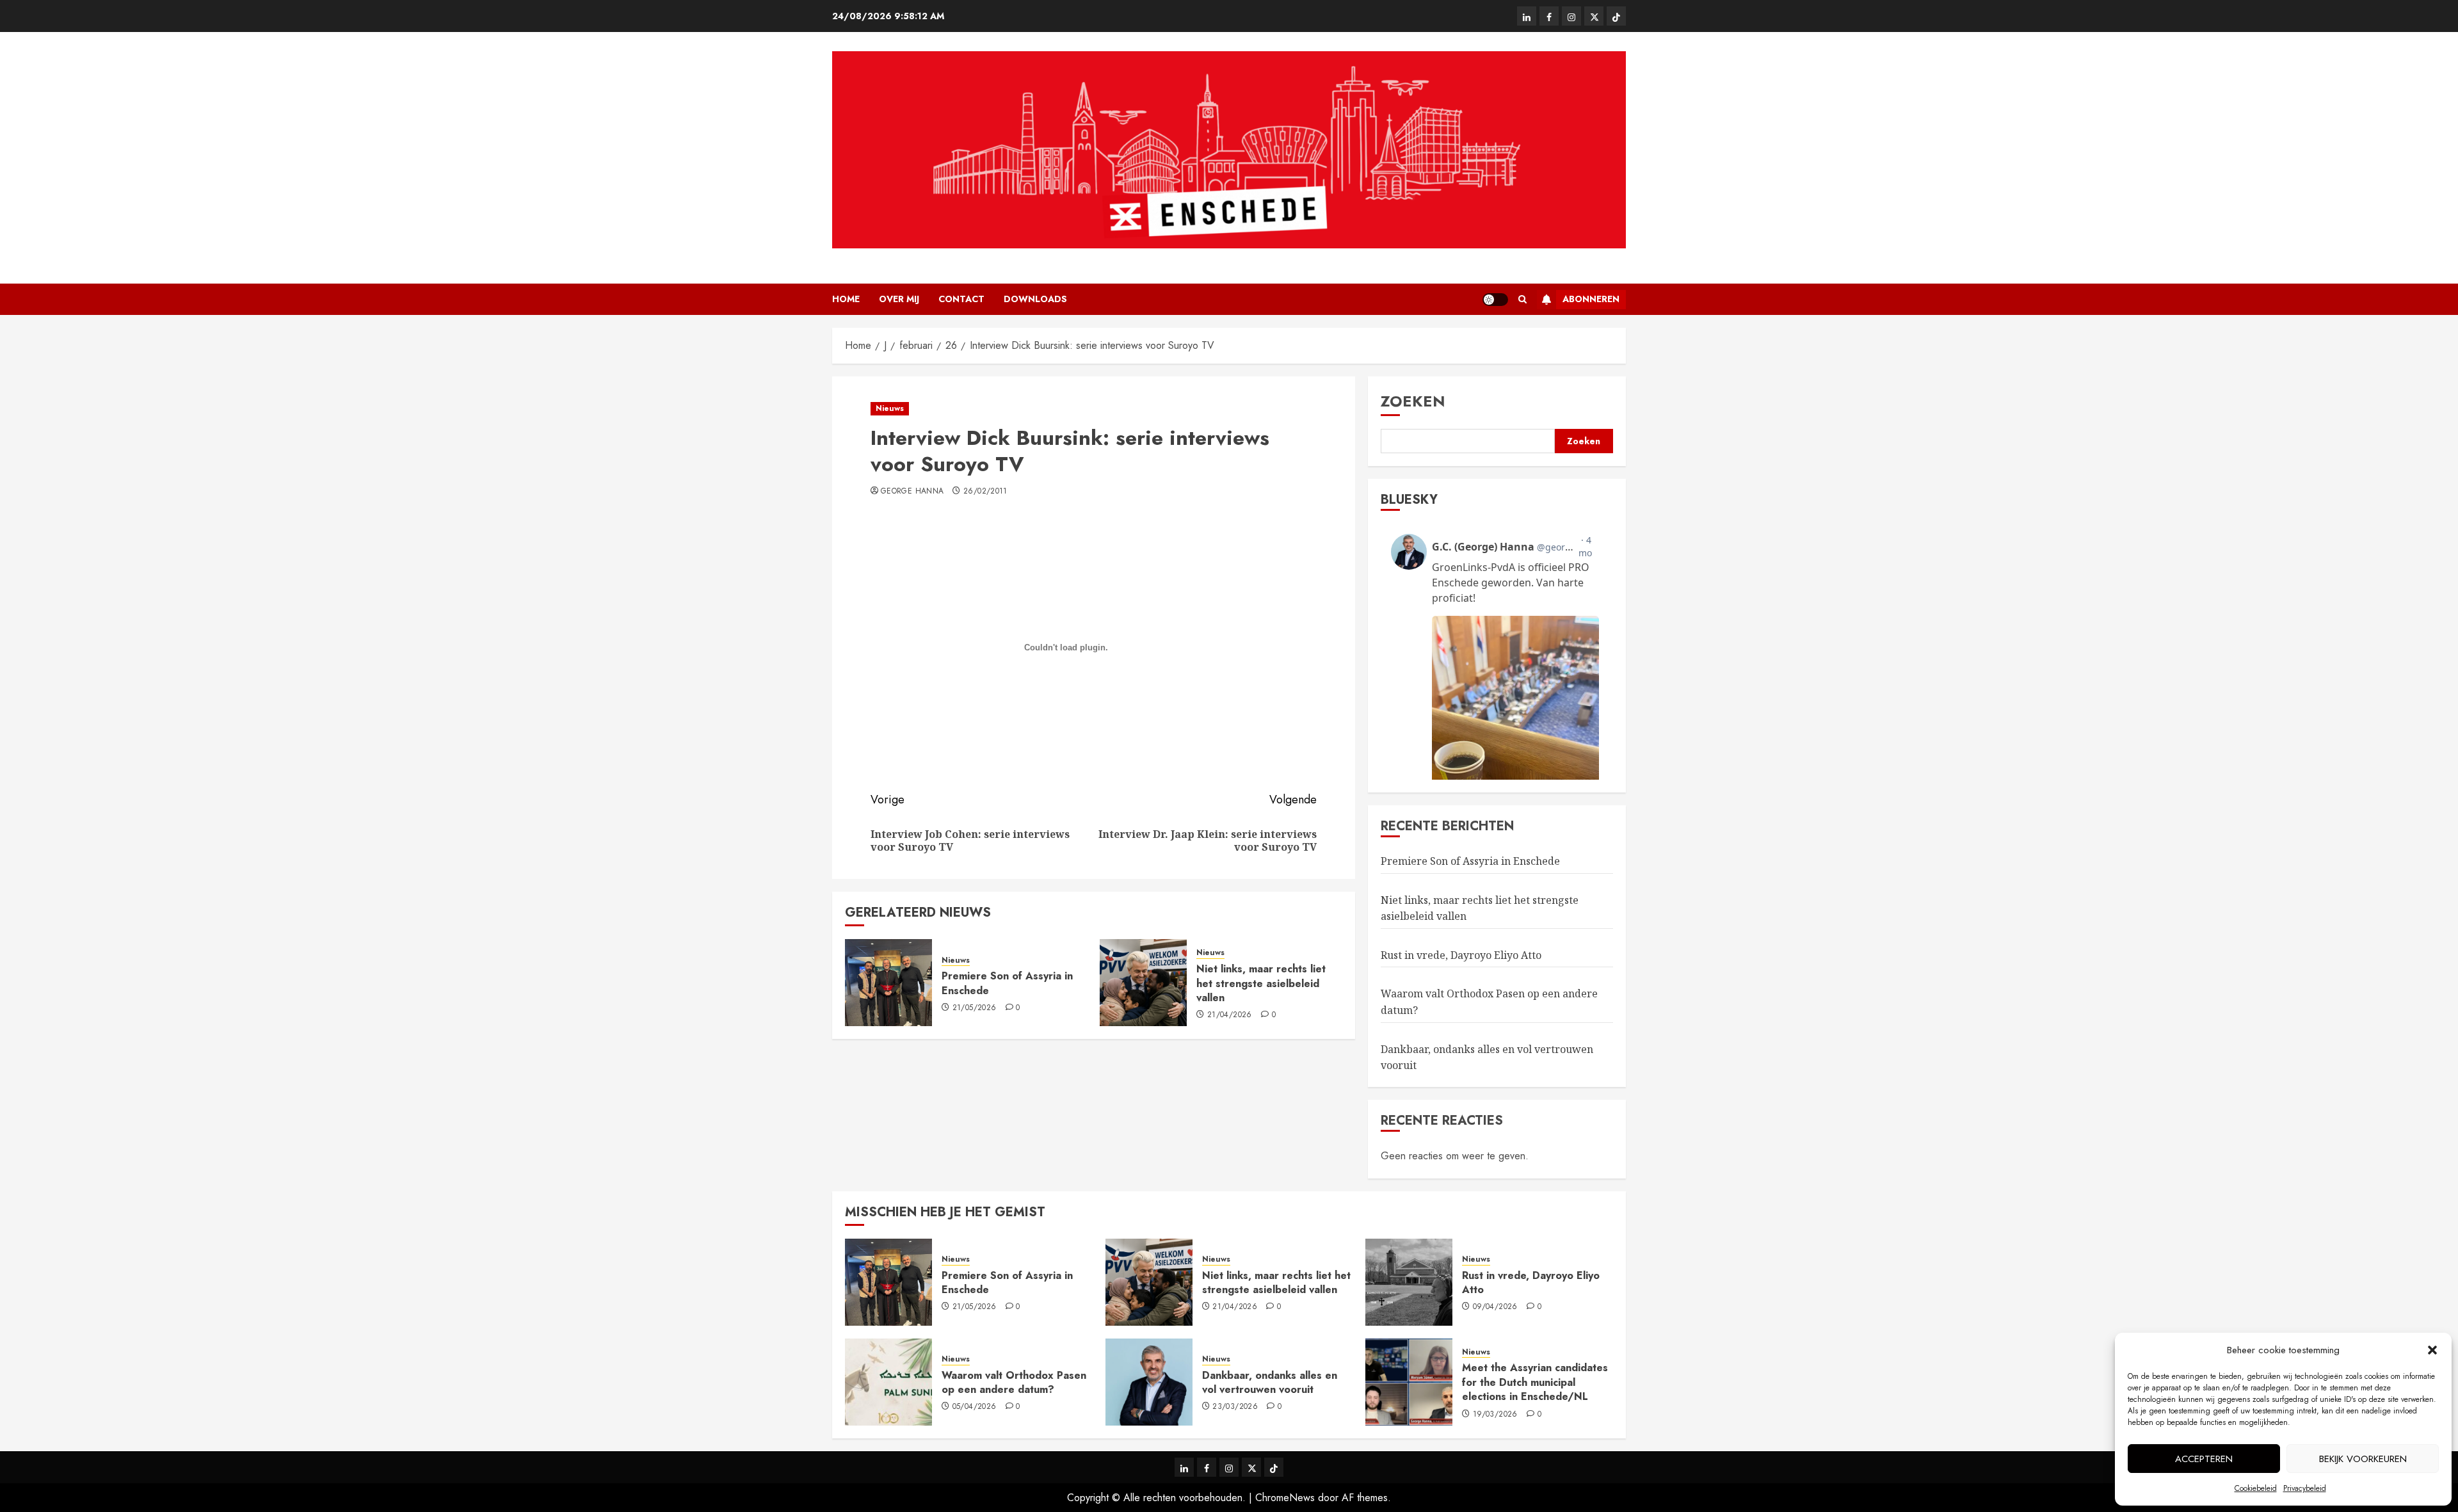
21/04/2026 (1230, 1015)
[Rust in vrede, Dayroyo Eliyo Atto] (1409, 1282)
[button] (2432, 1350)
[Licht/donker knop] (1495, 300)
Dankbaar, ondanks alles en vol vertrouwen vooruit (1270, 1382)
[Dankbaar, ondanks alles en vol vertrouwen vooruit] (1149, 1382)
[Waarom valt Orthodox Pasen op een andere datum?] (888, 1382)
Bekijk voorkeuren (2363, 1459)
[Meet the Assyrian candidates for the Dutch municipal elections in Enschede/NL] (1409, 1382)
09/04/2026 (1495, 1307)
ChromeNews (1285, 1498)
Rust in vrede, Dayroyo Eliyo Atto (1461, 955)
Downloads (1035, 299)
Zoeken (1413, 401)
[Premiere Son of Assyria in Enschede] (888, 983)
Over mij (899, 299)
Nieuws (890, 408)
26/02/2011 (985, 492)
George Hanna (912, 492)
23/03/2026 (1235, 1407)
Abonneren (1591, 299)
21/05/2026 (975, 1008)
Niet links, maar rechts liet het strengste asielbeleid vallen (1261, 983)
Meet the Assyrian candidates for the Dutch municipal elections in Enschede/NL (1535, 1382)
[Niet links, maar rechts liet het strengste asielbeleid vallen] (1143, 983)
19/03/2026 (1495, 1415)
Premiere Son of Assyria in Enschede (1007, 983)
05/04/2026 (975, 1407)
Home (846, 299)
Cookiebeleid (2256, 1488)
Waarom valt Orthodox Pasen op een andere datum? (1014, 1382)
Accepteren (2204, 1459)
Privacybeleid (2305, 1488)
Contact (961, 299)
